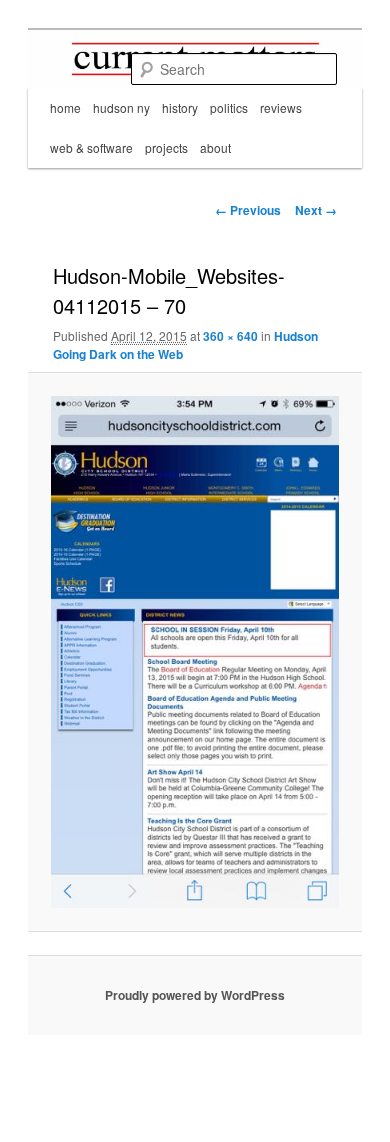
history (180, 107)
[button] (195, 652)
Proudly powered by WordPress (195, 995)
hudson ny (121, 107)
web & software (91, 147)
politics (229, 107)
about (215, 147)
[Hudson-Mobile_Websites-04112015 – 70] (195, 652)
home (65, 107)
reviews (281, 107)
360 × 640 (230, 336)
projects (166, 147)
